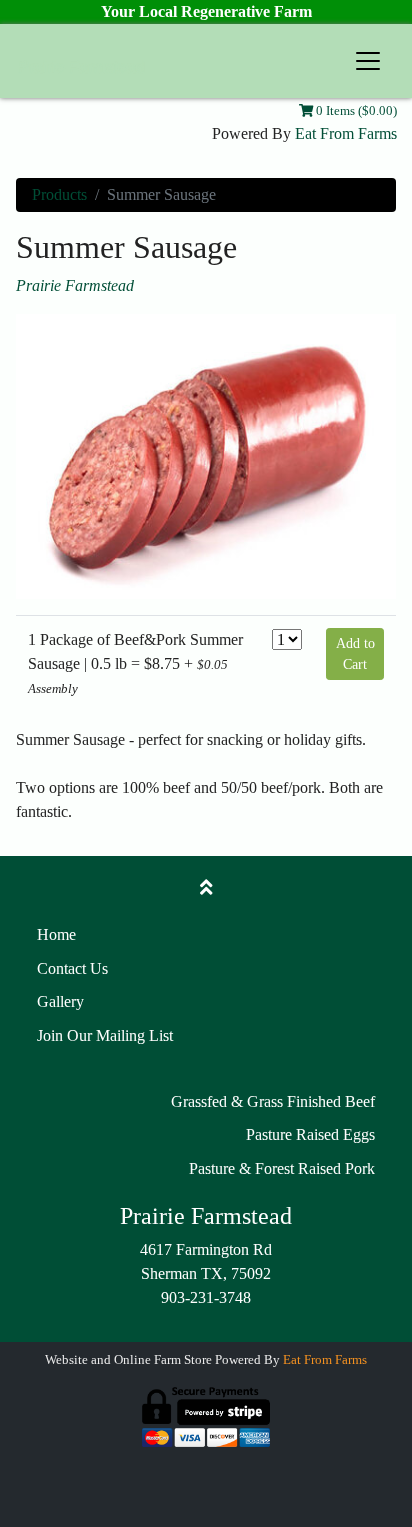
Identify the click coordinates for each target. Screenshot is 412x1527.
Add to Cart (355, 654)
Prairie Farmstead (75, 285)
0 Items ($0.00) (355, 111)
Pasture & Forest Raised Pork (282, 1168)
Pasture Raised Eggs (310, 1134)
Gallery (60, 1001)
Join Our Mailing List (105, 1035)
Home (56, 934)
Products (59, 194)
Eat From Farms (346, 133)
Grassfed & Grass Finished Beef (273, 1101)
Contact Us (72, 968)
